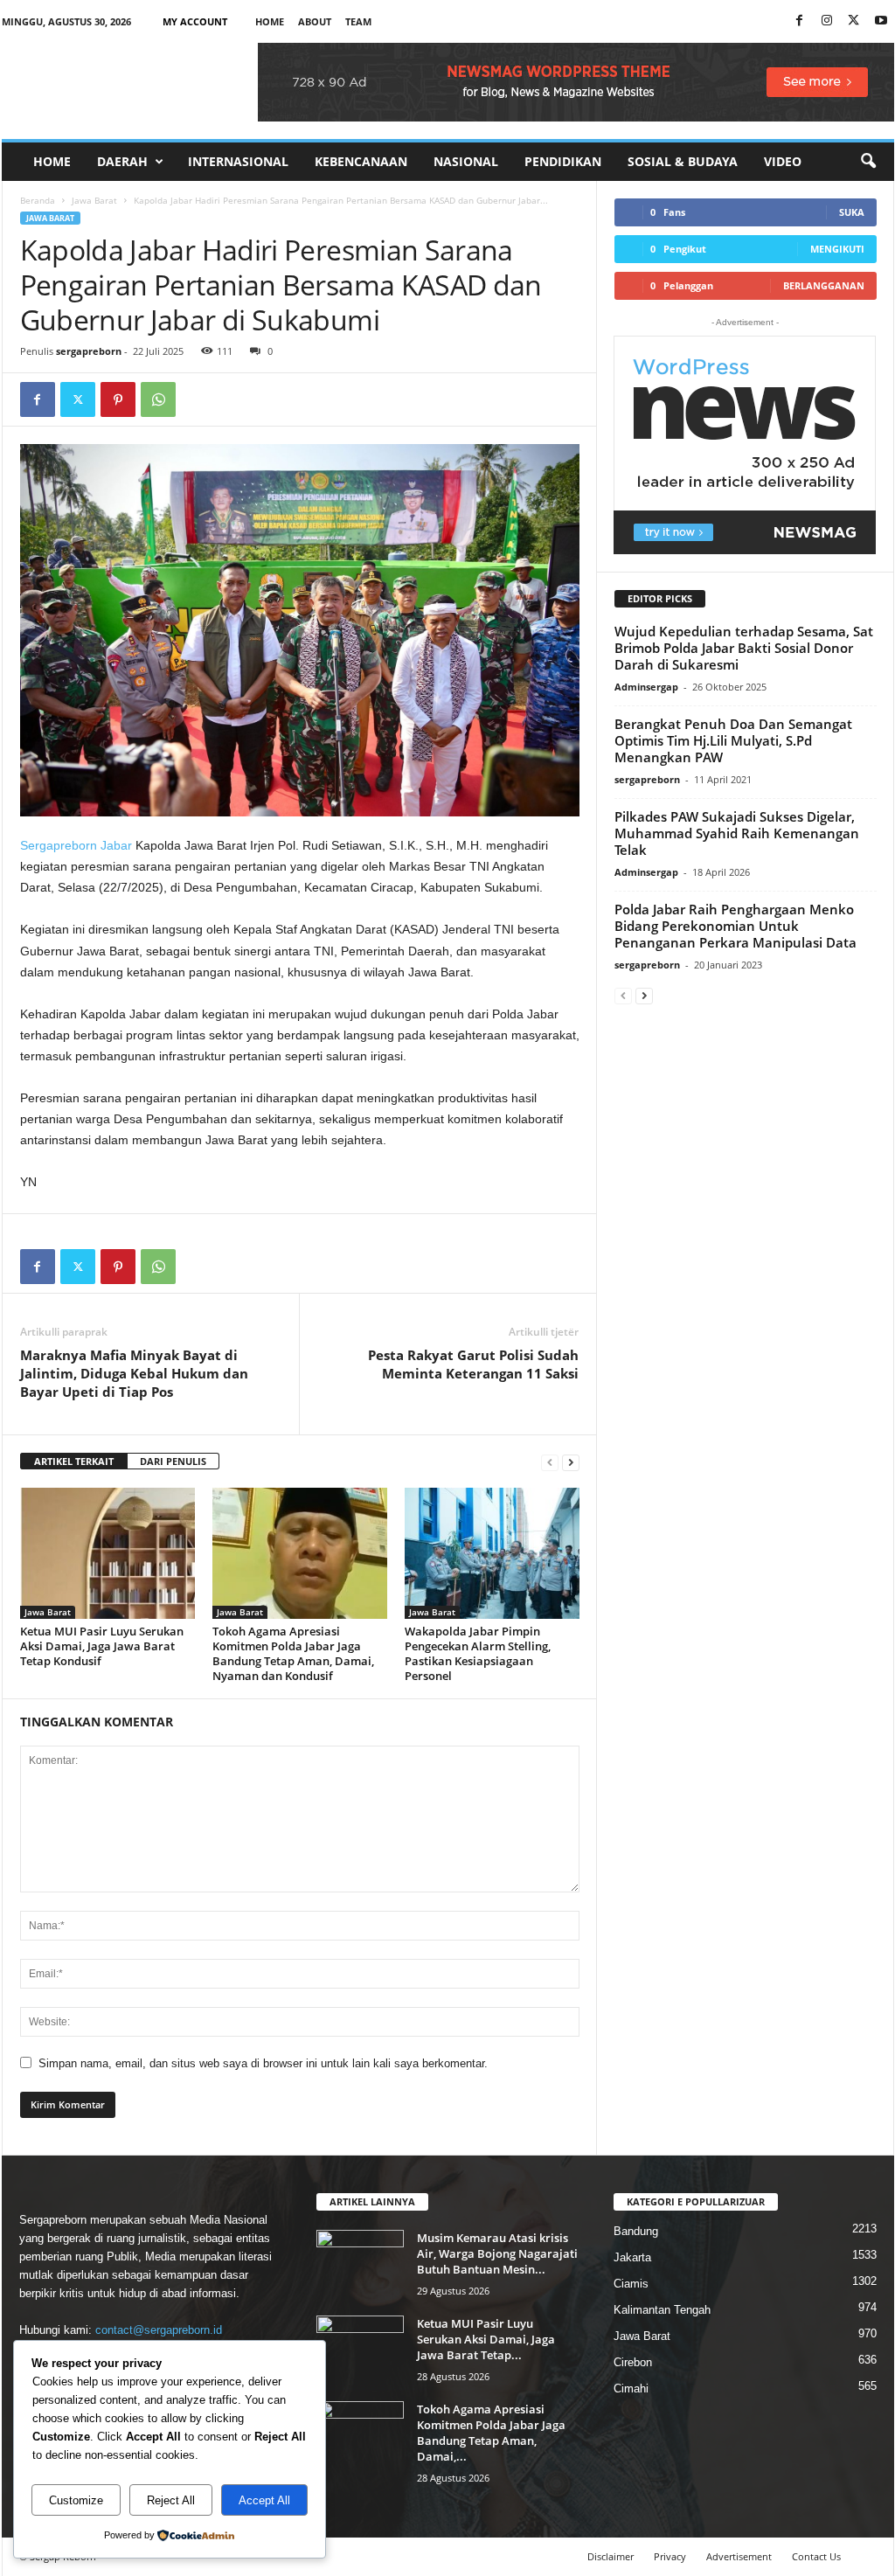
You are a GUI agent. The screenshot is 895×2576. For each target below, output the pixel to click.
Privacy (670, 2556)
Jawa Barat (94, 200)
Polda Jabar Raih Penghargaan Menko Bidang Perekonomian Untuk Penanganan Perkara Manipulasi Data (735, 926)
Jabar (116, 845)
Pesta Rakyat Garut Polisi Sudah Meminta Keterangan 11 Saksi (473, 1364)
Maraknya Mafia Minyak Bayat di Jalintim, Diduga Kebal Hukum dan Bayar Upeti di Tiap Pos (134, 1373)
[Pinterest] (118, 399)
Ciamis (631, 2284)
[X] (854, 21)
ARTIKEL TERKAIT (74, 1461)
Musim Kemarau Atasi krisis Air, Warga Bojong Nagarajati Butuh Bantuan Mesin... (497, 2253)
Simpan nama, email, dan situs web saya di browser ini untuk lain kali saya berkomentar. (263, 2063)
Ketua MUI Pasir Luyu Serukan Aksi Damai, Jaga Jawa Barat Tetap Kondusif (102, 1646)
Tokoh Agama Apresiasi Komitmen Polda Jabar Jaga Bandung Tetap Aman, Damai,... (491, 2433)
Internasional (238, 161)
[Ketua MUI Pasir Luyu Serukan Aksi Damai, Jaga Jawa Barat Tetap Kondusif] (108, 1553)
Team (358, 21)
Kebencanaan (361, 161)
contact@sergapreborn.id (159, 2330)
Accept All (264, 2500)
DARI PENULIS (173, 1461)
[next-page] (571, 1462)
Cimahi (631, 2389)
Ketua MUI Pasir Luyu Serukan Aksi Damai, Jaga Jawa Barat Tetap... (486, 2339)
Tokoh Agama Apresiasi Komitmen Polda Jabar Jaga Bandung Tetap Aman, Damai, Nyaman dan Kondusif (293, 1653)
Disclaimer (611, 2556)
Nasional (466, 161)
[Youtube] (881, 21)
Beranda (38, 200)
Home (270, 21)
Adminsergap (646, 687)
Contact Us (816, 2556)
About (315, 21)
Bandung (636, 2231)
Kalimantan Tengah (662, 2310)
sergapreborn (89, 351)
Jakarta (632, 2257)
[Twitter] (78, 399)
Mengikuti (837, 249)
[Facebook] (800, 21)
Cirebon (633, 2362)
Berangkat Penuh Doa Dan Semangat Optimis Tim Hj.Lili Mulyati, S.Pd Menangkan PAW (733, 740)
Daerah (122, 161)
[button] (868, 162)
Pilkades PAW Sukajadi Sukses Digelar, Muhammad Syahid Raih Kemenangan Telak (737, 833)
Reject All (171, 2500)
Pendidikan (563, 161)
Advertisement (739, 2556)
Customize (76, 2500)
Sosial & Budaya (683, 161)
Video (783, 161)
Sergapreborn (59, 845)
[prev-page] (550, 1462)
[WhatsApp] (158, 399)
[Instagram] (827, 21)
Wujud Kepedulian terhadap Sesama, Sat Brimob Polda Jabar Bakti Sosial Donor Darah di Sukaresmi (744, 648)
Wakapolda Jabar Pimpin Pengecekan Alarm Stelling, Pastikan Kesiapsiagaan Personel (478, 1653)
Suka (852, 212)
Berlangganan (824, 285)
